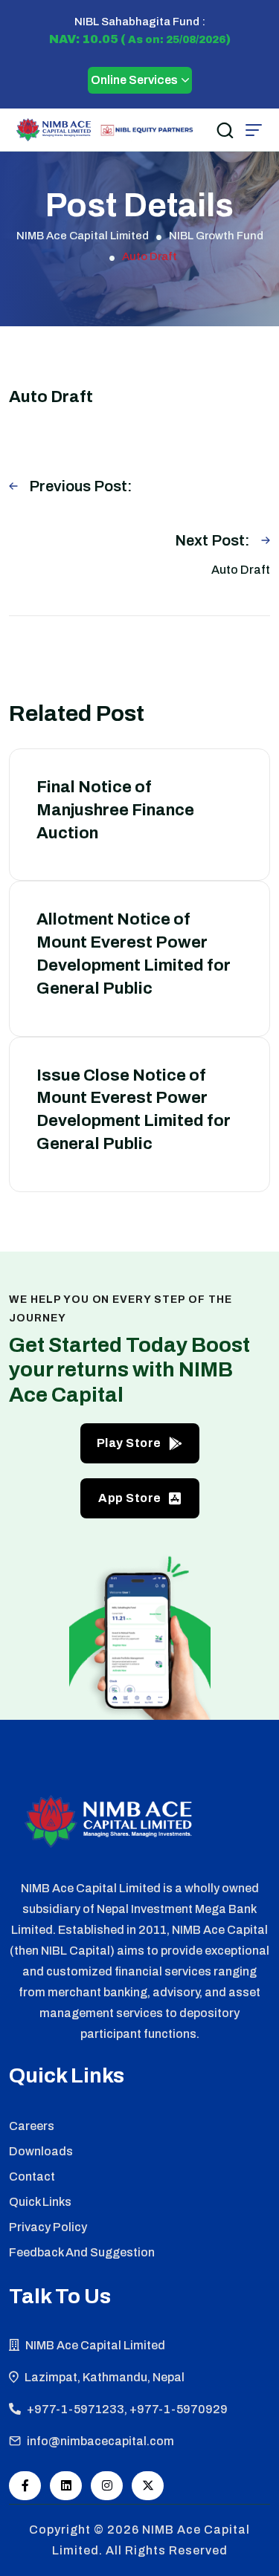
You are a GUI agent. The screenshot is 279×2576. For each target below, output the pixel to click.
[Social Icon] (25, 2486)
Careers (32, 2126)
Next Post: (212, 540)
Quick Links (40, 2202)
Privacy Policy (48, 2227)
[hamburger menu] (254, 130)
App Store (130, 1498)
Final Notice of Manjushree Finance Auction (115, 810)
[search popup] (225, 130)
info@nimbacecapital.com (100, 2441)
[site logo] (54, 130)
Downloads (41, 2151)
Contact (32, 2177)
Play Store (129, 1443)
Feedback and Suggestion (82, 2252)
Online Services (134, 80)
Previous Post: (81, 486)
